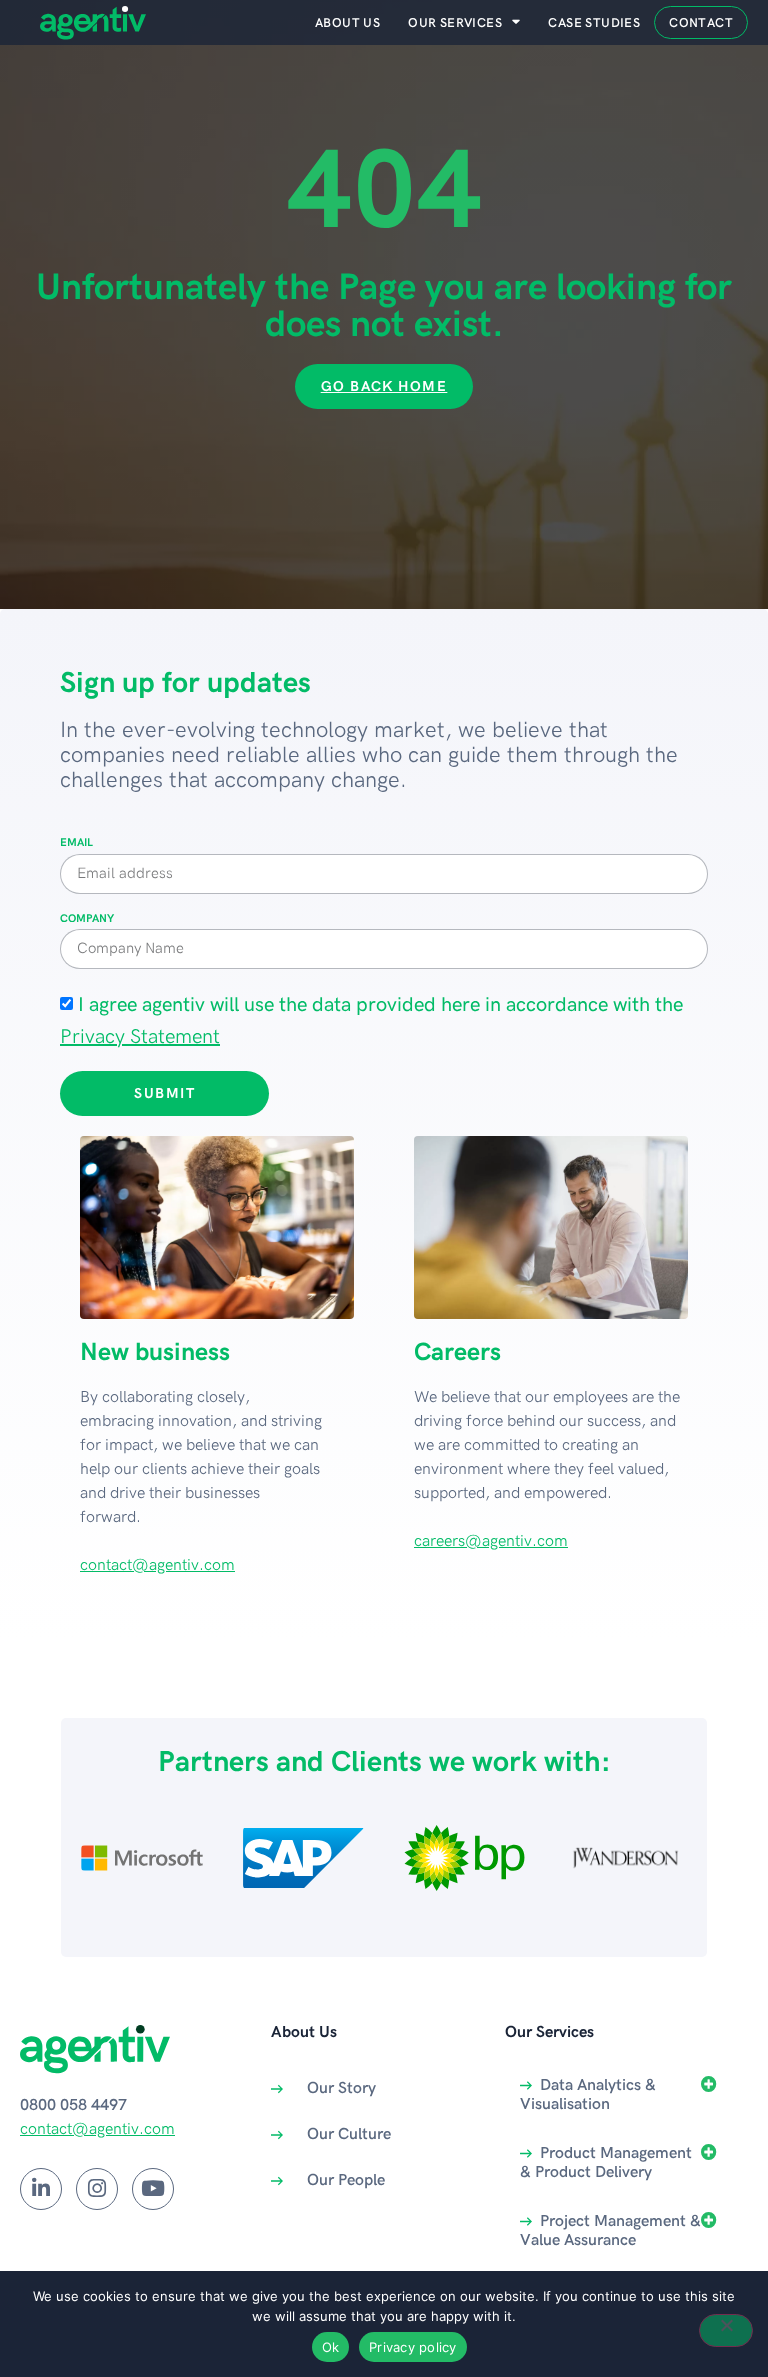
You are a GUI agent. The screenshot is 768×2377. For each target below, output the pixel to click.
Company (87, 919)
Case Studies (594, 23)
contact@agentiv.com (157, 1565)
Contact (701, 23)
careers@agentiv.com (491, 1541)
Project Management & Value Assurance (610, 2231)
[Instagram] (97, 2189)
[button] (626, 2095)
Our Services (455, 23)
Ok (331, 2347)
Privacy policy (413, 2347)
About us (347, 23)
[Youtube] (153, 2189)
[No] (726, 2330)
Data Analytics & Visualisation (588, 2095)
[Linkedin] (41, 2189)
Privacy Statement (140, 1037)
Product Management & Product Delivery (606, 2163)
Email (76, 843)
